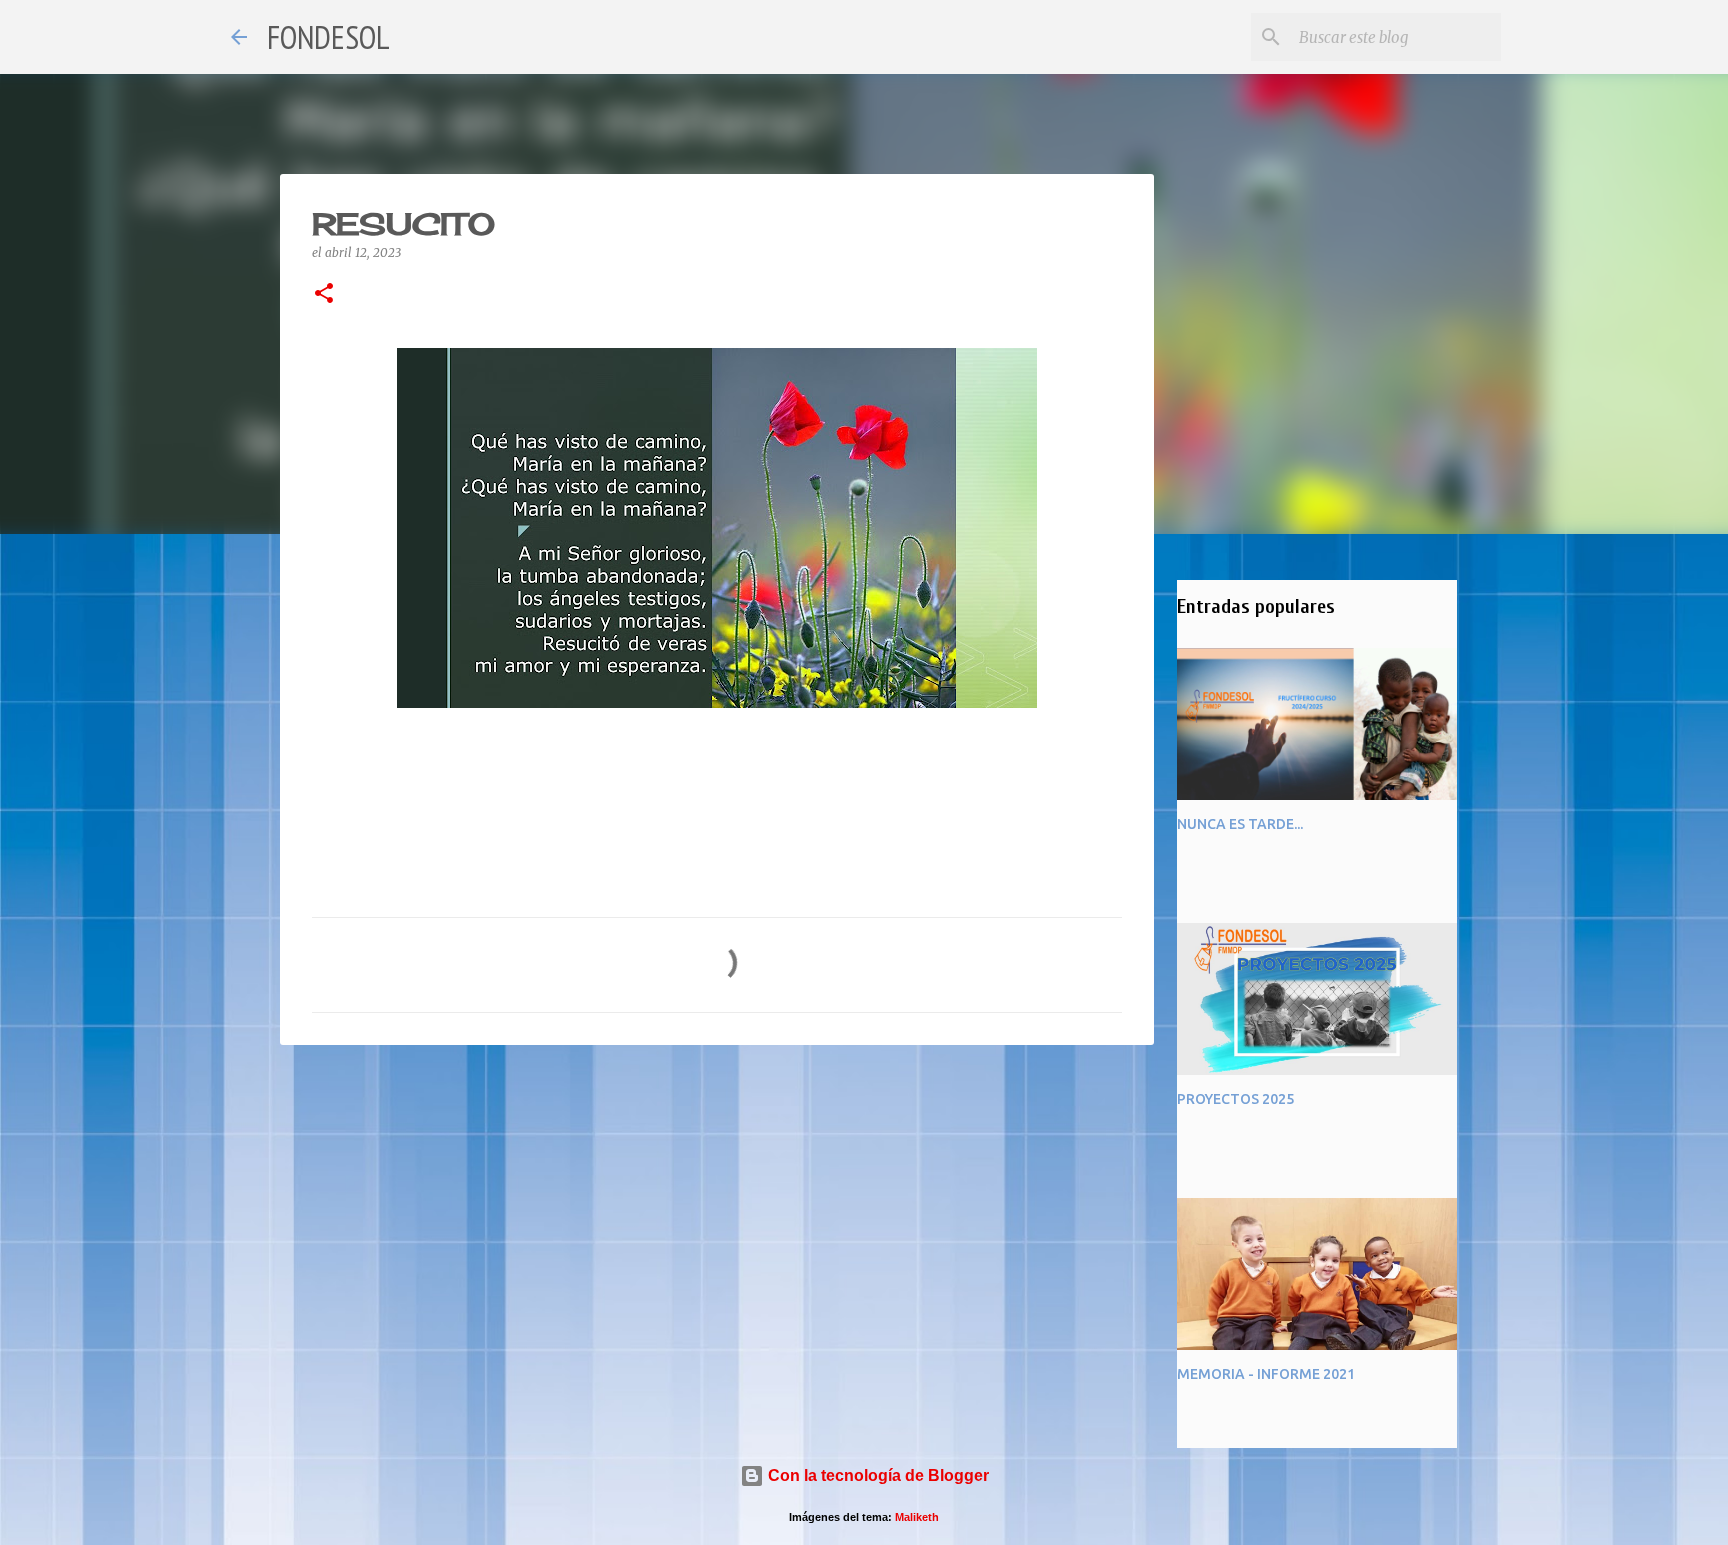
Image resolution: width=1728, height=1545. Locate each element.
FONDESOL (328, 37)
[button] (324, 294)
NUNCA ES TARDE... (1240, 824)
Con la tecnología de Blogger (876, 1475)
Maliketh (917, 1517)
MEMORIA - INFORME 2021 (1266, 1374)
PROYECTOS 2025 (1235, 1099)
